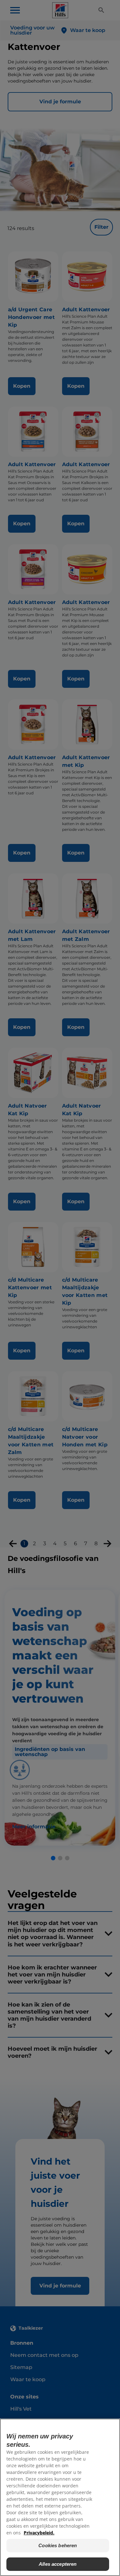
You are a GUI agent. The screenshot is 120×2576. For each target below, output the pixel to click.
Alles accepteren (58, 2564)
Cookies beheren (58, 2545)
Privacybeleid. (39, 2533)
